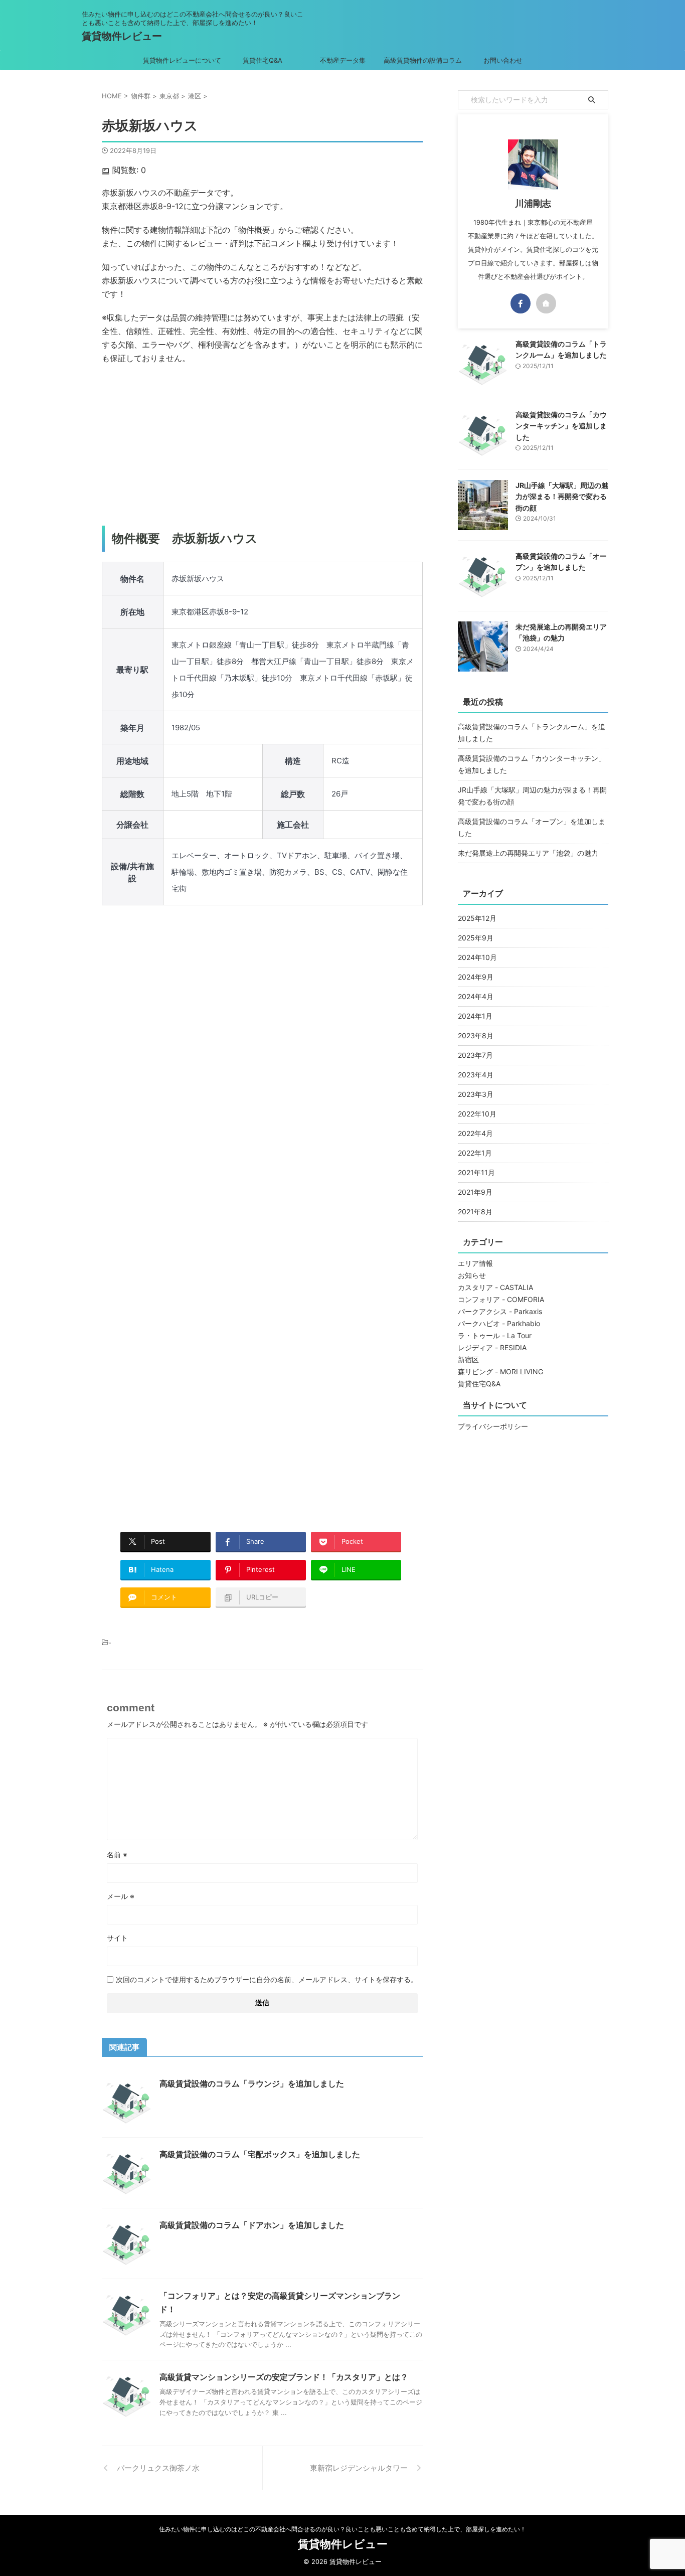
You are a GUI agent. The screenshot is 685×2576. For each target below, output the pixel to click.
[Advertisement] (262, 445)
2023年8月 (476, 1035)
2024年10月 (477, 957)
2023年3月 (476, 1094)
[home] (546, 303)
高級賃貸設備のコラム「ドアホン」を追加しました (252, 2225)
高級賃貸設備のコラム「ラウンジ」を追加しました (252, 2083)
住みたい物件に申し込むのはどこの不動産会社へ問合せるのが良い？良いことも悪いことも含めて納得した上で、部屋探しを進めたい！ (342, 2529)
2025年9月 (476, 938)
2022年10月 (477, 1114)
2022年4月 (475, 1133)
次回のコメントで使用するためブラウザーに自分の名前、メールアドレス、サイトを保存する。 (267, 1979)
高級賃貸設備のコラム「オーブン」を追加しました (532, 827)
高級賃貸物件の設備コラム (423, 60)
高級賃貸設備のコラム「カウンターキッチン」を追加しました (561, 426)
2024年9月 (476, 977)
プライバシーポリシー (493, 1426)
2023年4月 (476, 1075)
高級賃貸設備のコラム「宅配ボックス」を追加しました (260, 2154)
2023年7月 (475, 1055)
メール (121, 1896)
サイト (117, 1938)
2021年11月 (476, 1172)
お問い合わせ (503, 60)
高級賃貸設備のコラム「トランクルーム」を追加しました (532, 733)
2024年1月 (475, 1016)
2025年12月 (477, 918)
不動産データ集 (343, 60)
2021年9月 (475, 1192)
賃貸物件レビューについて (182, 60)
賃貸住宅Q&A (263, 60)
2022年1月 (475, 1153)
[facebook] (521, 303)
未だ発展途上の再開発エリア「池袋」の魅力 (528, 853)
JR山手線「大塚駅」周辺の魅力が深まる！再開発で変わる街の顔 (562, 497)
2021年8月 (475, 1212)
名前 (117, 1855)
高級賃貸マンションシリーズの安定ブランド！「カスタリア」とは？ (284, 2377)
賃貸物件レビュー (122, 36)
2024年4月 (476, 996)
